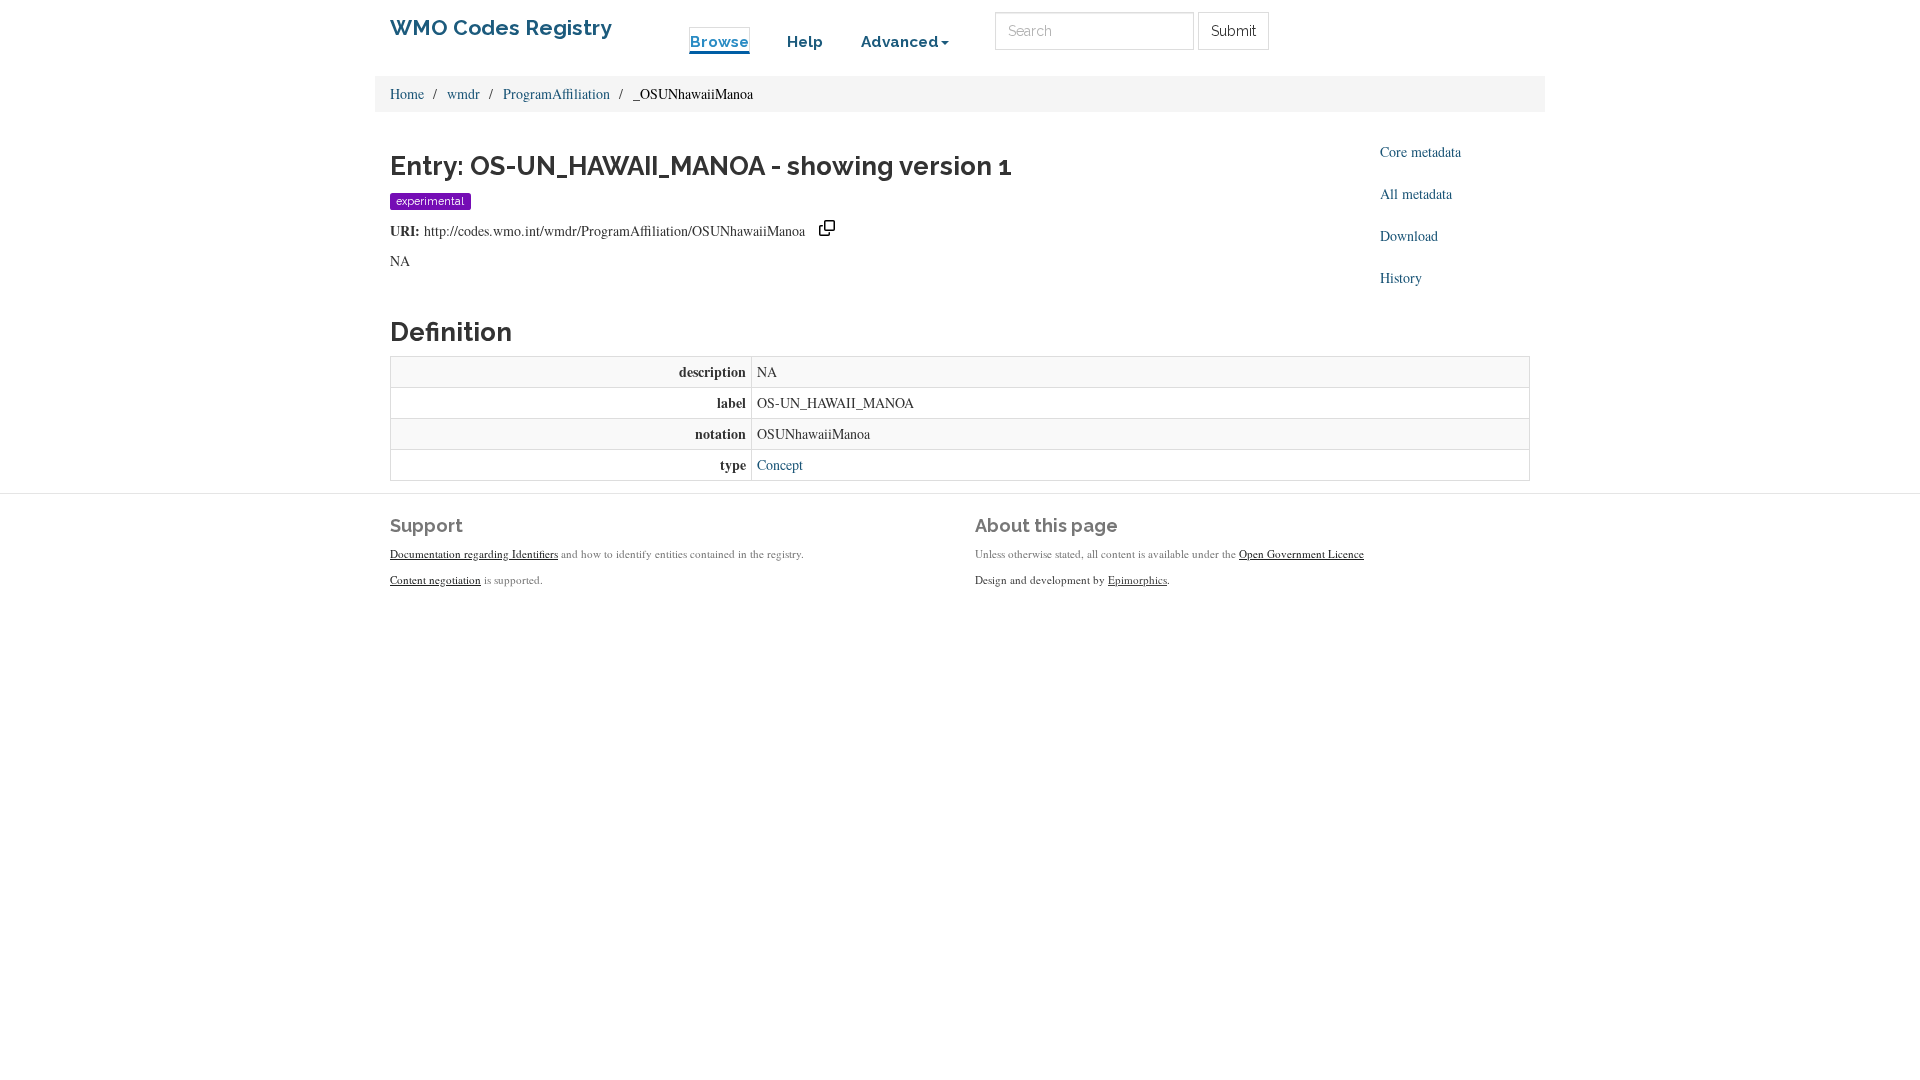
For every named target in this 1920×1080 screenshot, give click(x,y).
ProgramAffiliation (556, 93)
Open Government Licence (1301, 553)
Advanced (900, 42)
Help (805, 42)
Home (407, 93)
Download (1409, 235)
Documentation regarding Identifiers (474, 553)
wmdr (463, 93)
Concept (780, 464)
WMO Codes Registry (501, 27)
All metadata (1416, 193)
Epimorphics (1137, 579)
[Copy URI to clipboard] (827, 230)
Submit (1233, 31)
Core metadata (1420, 151)
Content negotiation (435, 579)
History (1401, 277)
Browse (719, 42)
